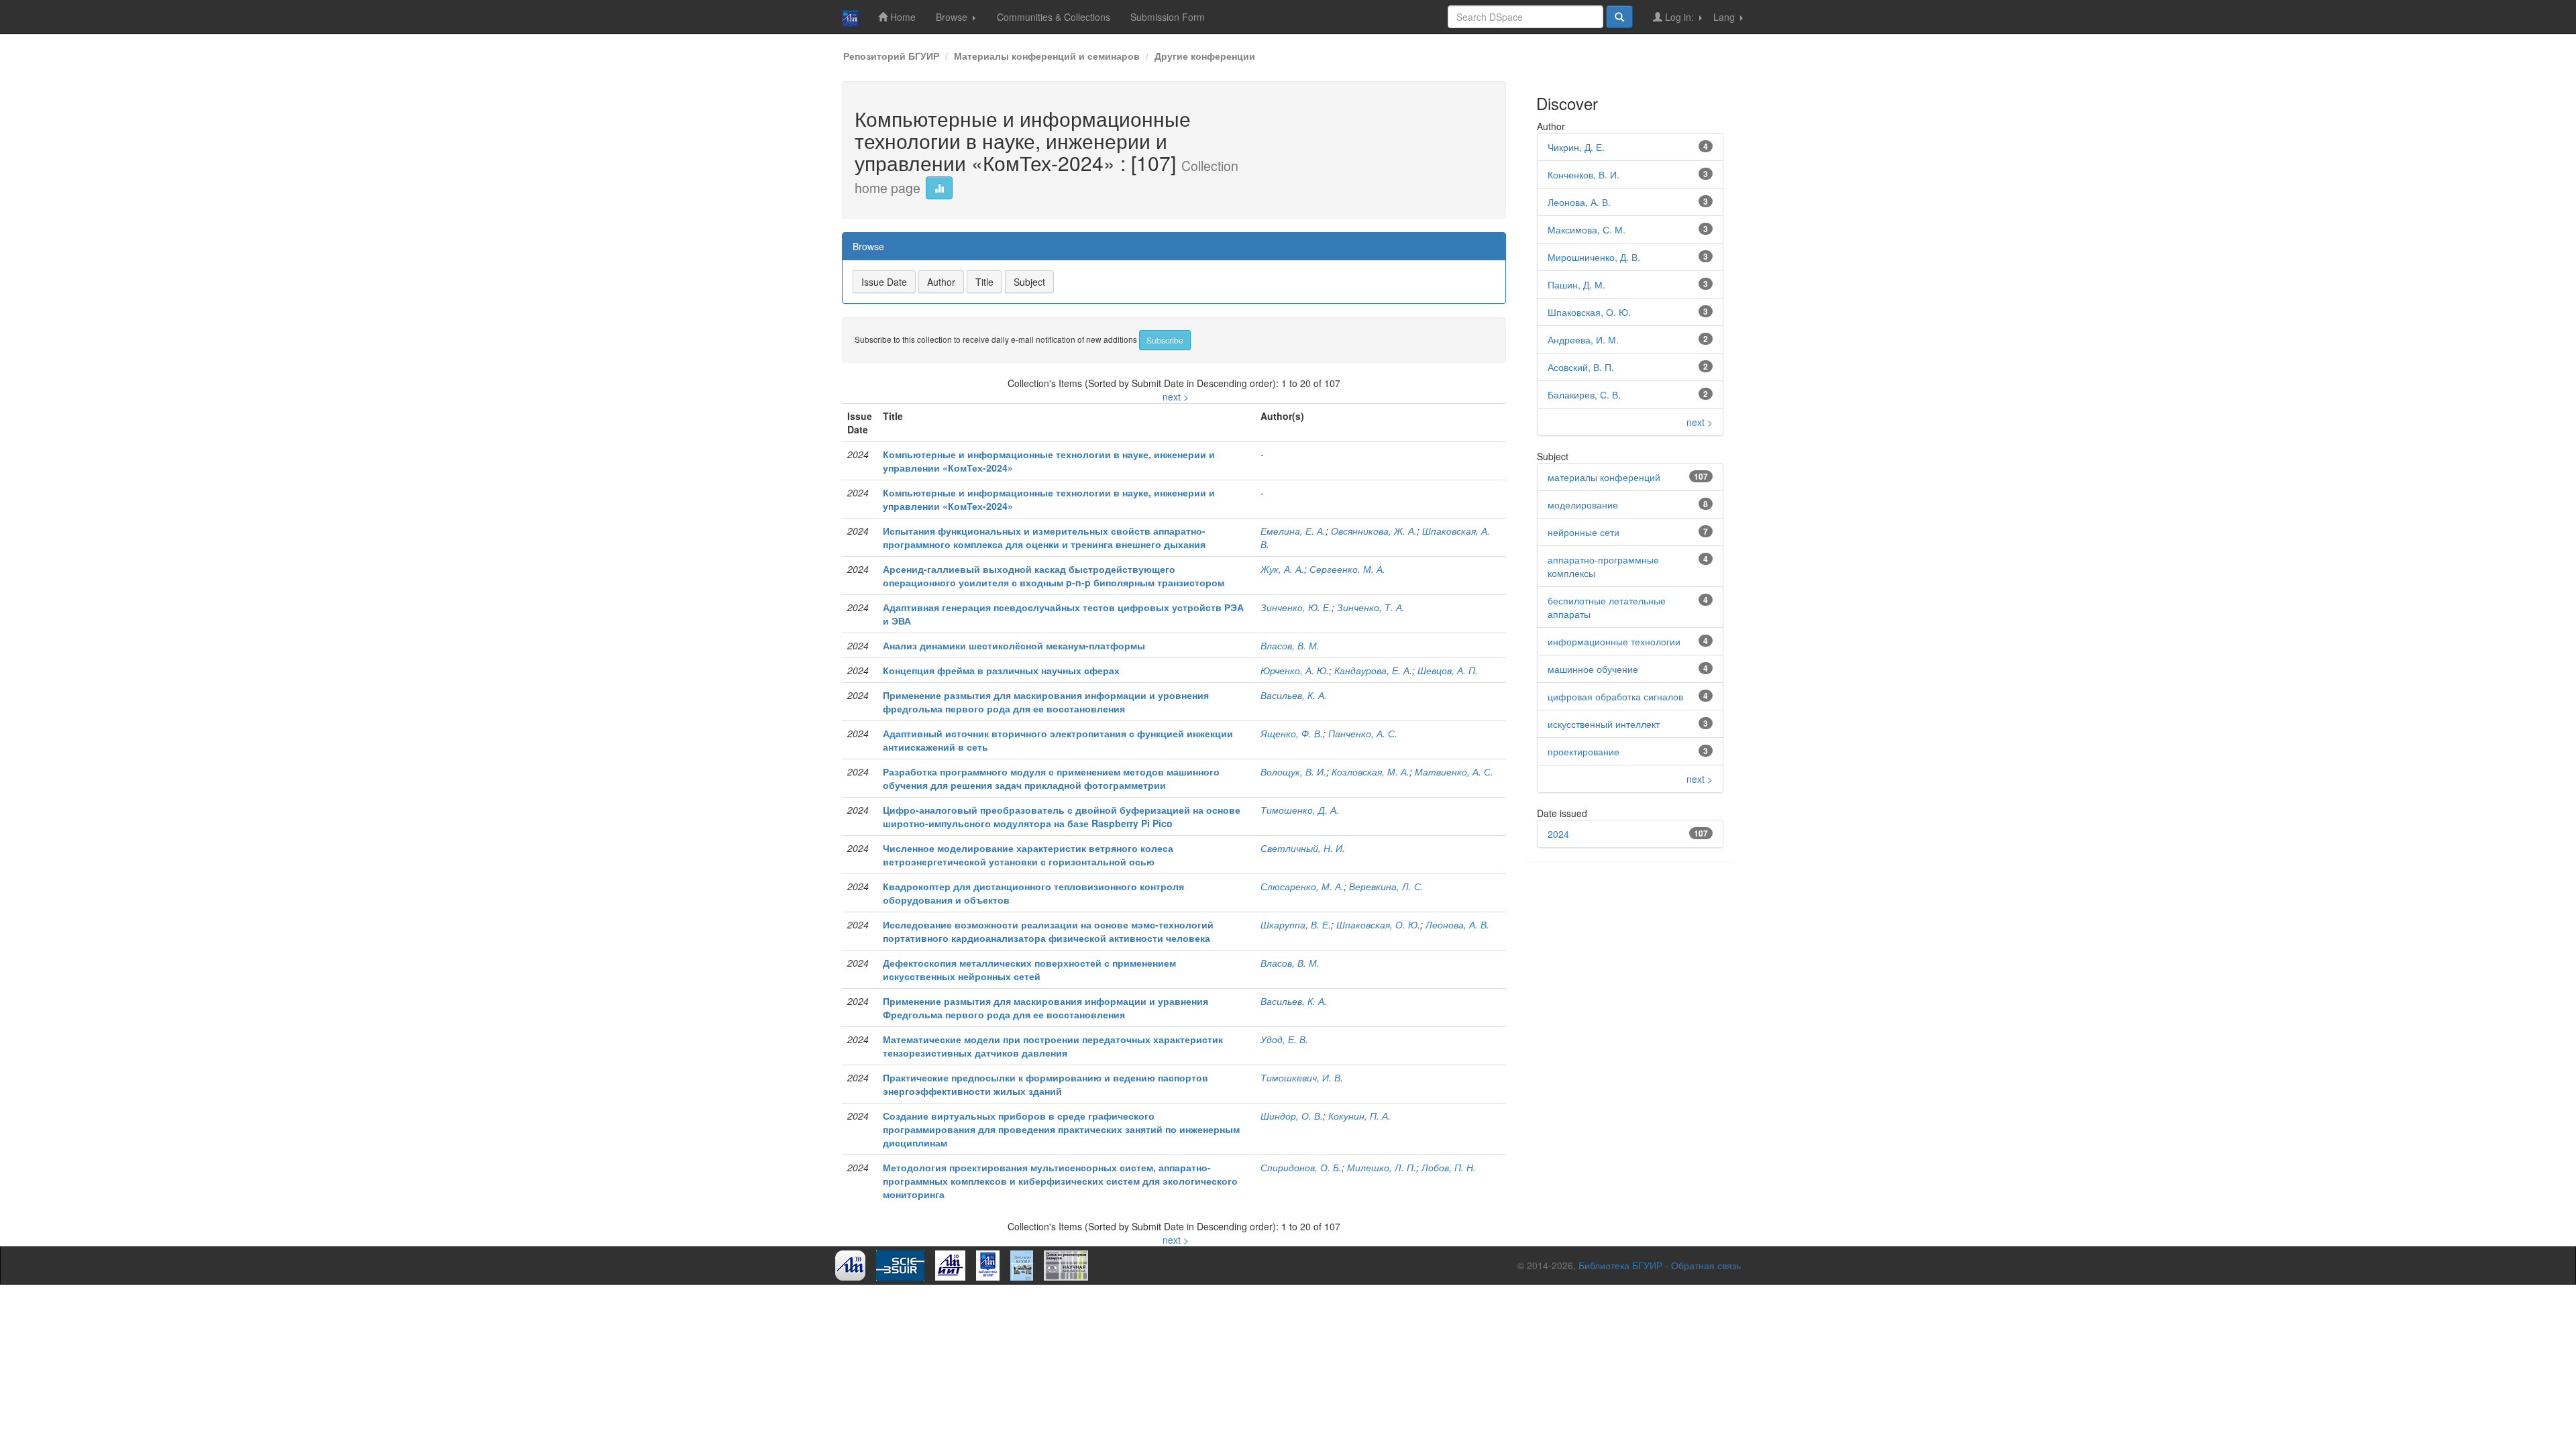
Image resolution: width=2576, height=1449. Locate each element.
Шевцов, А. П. (1448, 670)
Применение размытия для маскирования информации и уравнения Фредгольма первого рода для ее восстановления (1045, 1008)
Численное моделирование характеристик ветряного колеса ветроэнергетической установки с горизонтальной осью (1028, 855)
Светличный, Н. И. (1303, 848)
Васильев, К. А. (1294, 695)
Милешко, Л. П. (1382, 1167)
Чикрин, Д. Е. (1576, 147)
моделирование (1583, 504)
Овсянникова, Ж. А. (1374, 531)
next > (1176, 396)
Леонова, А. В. (1457, 924)
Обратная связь (1706, 1265)
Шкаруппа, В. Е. (1296, 924)
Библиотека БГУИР (1620, 1265)
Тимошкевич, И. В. (1302, 1077)
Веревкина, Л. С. (1386, 886)
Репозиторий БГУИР (891, 56)
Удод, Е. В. (1284, 1039)
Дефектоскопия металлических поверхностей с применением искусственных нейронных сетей (1029, 969)
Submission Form (1168, 17)
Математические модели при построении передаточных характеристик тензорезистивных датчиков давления (1053, 1046)
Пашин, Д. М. (1576, 284)
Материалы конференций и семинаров (1047, 56)
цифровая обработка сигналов (1615, 696)
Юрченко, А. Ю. (1295, 670)
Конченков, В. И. (1584, 174)
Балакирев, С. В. (1584, 394)
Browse (953, 17)
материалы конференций (1604, 477)
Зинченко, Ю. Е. (1296, 607)
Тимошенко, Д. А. (1300, 810)
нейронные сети (1584, 532)
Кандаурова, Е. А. (1373, 670)
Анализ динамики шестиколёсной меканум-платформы (1014, 645)
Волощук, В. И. (1293, 771)
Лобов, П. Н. (1449, 1167)
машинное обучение (1593, 669)
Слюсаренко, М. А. (1302, 886)
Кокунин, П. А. (1359, 1116)
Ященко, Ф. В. (1292, 733)
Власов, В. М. (1290, 645)
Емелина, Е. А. (1293, 531)
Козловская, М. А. (1371, 771)
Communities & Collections (1054, 17)
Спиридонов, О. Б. (1301, 1167)
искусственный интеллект (1604, 724)
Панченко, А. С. (1363, 733)
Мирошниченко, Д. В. (1594, 257)
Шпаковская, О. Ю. (1378, 924)
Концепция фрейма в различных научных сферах (1001, 670)
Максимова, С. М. (1587, 229)
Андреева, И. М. (1583, 339)
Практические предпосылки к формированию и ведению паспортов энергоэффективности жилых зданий (1045, 1084)
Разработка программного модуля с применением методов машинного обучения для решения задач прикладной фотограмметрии (1051, 778)
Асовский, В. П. (1581, 367)
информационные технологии (1614, 641)
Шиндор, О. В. (1292, 1116)
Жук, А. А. (1282, 569)
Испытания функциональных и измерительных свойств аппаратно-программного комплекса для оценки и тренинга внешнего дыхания (1044, 537)
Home (902, 17)
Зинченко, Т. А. (1371, 607)
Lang (1725, 17)
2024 (1558, 834)
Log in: (1679, 17)
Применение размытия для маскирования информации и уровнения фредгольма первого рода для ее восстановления (1046, 702)
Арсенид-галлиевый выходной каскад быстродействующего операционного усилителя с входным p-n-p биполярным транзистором (1054, 576)
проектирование (1584, 751)
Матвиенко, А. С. (1454, 771)
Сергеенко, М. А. (1347, 569)
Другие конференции (1205, 56)
